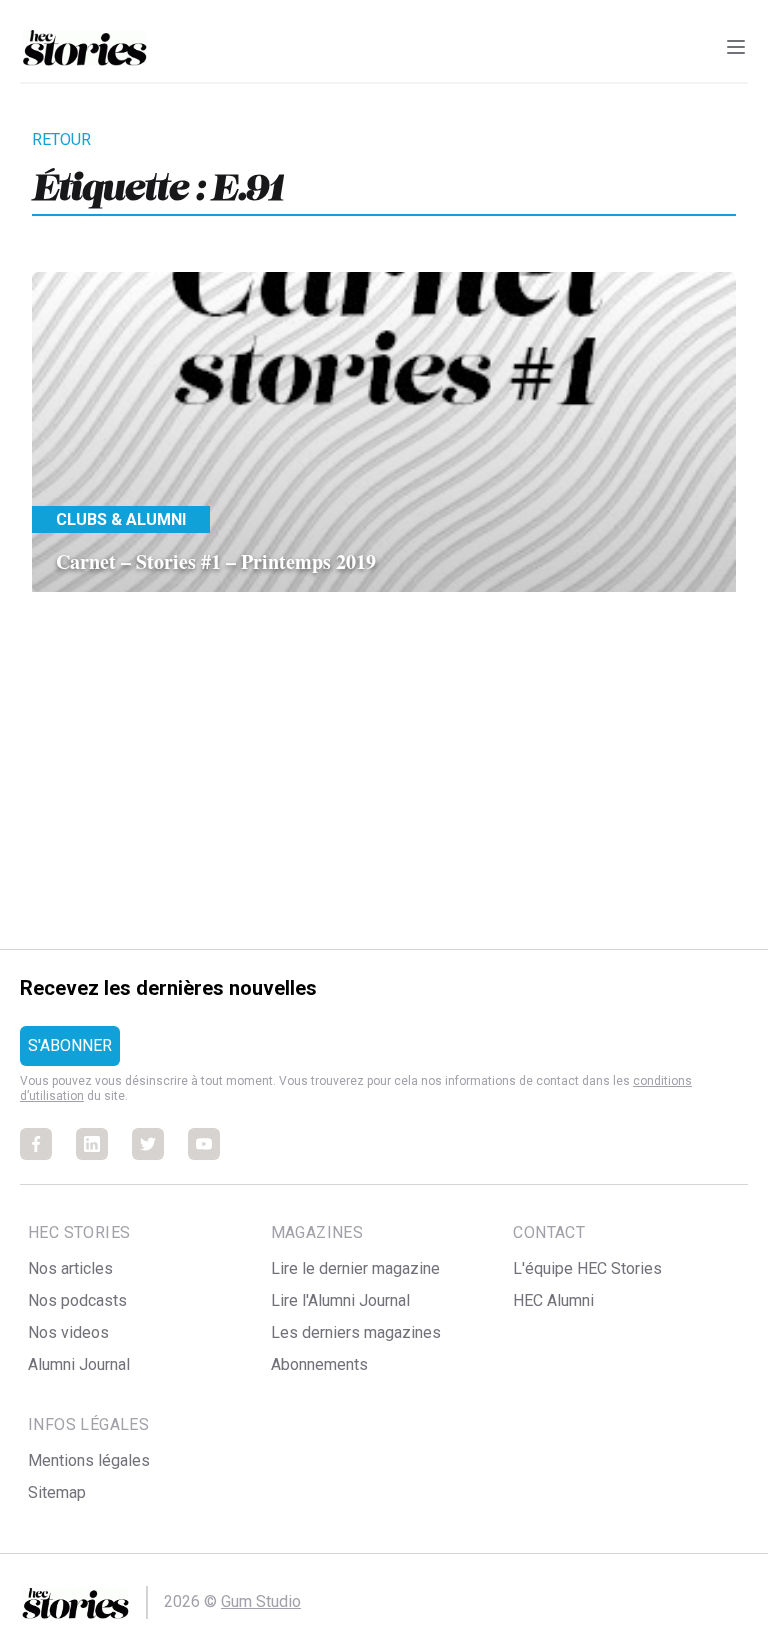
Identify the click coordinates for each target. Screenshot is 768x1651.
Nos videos (68, 1332)
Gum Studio (261, 1601)
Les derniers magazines (356, 1332)
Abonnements (319, 1364)
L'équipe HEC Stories (587, 1268)
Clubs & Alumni (121, 519)
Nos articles (70, 1268)
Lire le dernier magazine (355, 1268)
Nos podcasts (77, 1300)
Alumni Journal (79, 1364)
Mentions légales (89, 1460)
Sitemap (57, 1492)
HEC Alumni (553, 1300)
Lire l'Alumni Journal (340, 1300)
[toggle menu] (736, 47)
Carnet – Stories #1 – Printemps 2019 (216, 561)
